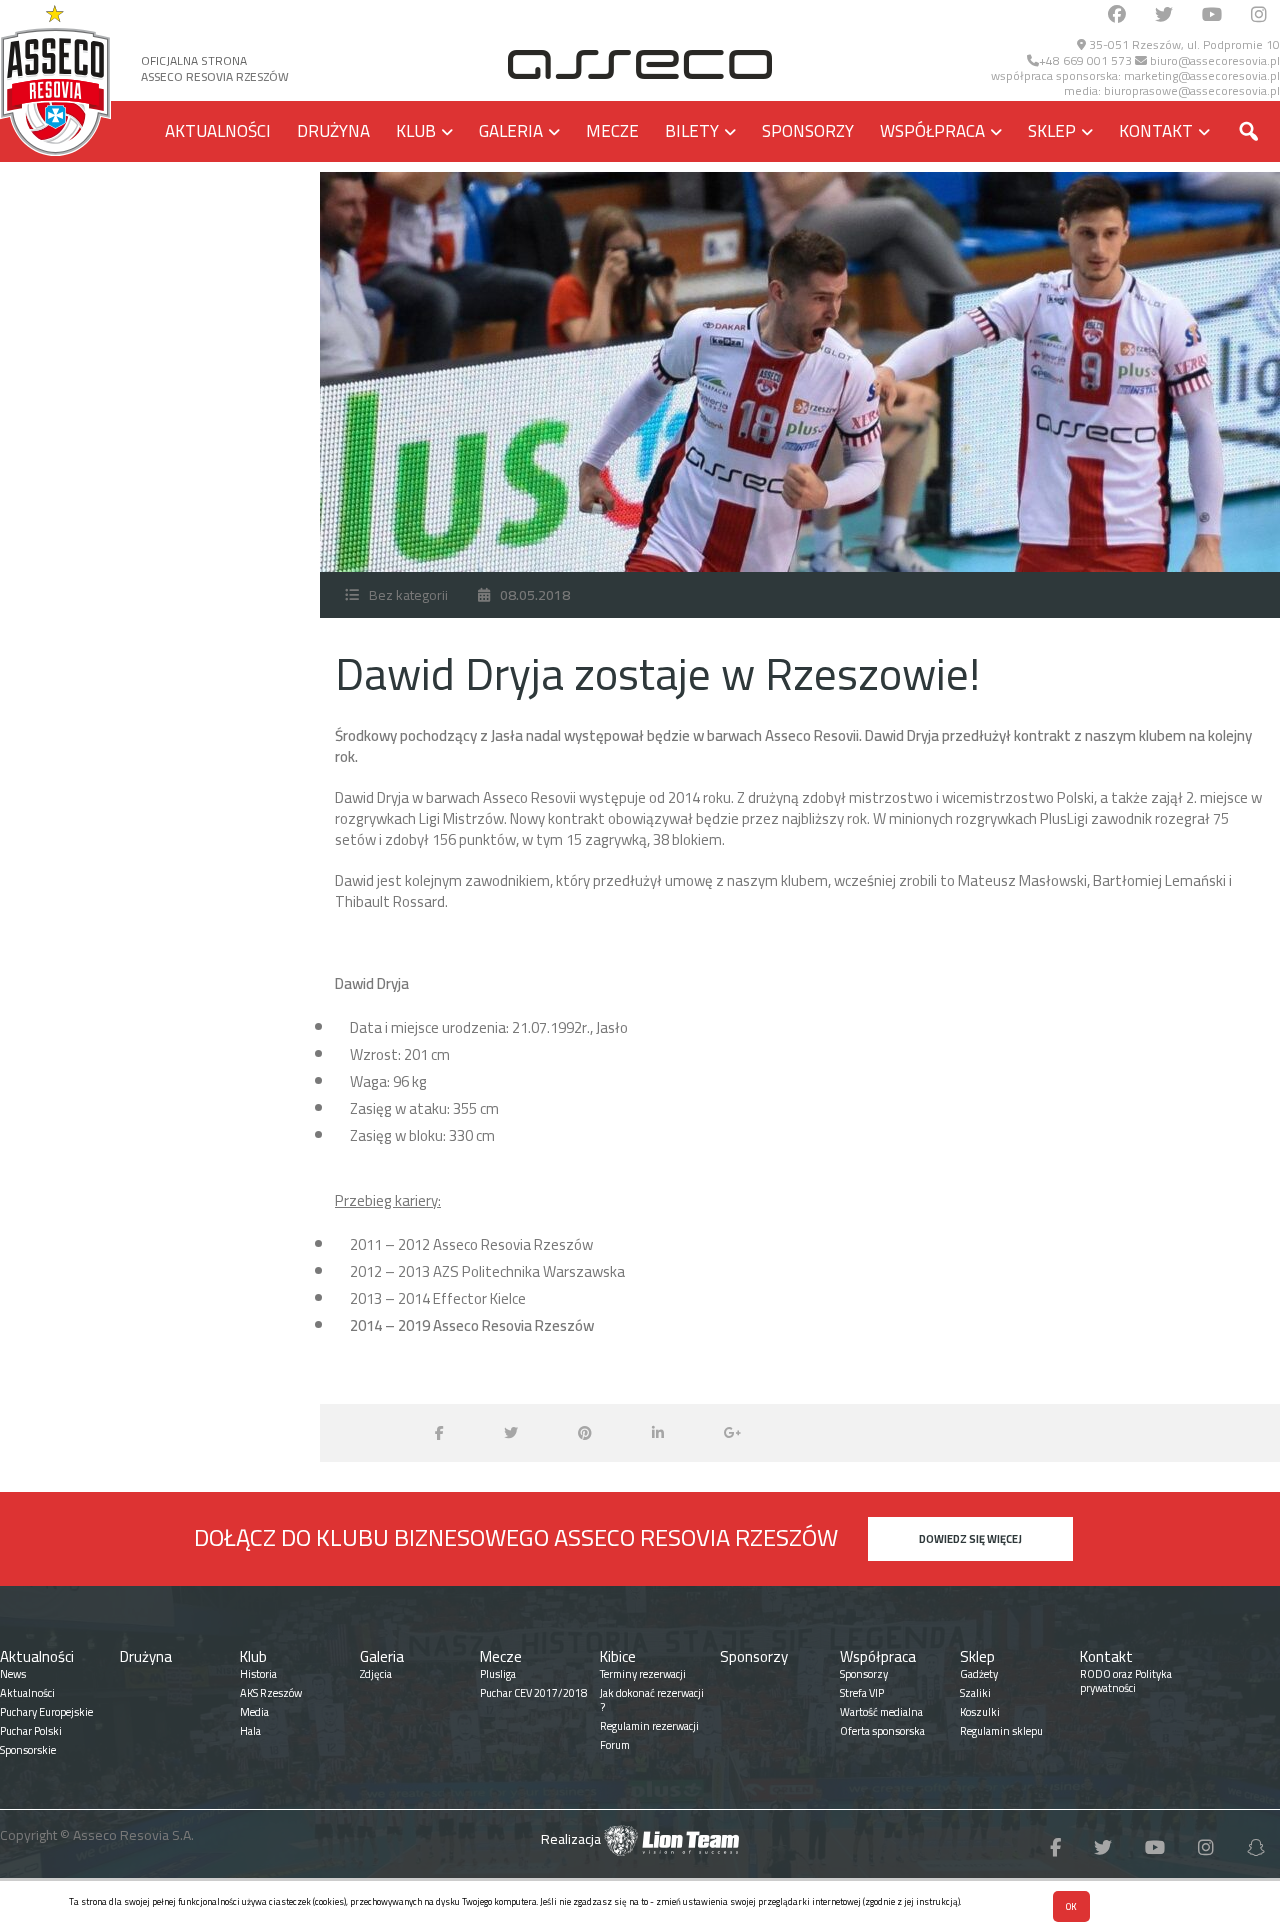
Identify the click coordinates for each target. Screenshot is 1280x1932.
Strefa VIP (862, 1693)
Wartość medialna (881, 1712)
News (13, 1674)
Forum (615, 1745)
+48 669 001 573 (1085, 60)
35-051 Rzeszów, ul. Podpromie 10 (1183, 44)
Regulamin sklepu (1001, 1731)
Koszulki (980, 1712)
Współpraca (932, 131)
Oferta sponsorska (882, 1731)
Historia (258, 1674)
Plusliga (498, 1674)
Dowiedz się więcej (970, 1539)
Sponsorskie (28, 1750)
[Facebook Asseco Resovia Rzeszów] (1117, 15)
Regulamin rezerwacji (649, 1726)
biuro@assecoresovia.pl (1213, 60)
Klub (416, 131)
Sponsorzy (808, 131)
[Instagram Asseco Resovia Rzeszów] (1259, 15)
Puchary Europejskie (46, 1712)
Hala (250, 1731)
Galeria (511, 131)
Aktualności (218, 131)
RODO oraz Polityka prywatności (1126, 1681)
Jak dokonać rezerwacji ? (652, 1700)
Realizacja (572, 1839)
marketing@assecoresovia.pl (1202, 75)
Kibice (618, 1656)
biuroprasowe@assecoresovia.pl (1192, 90)
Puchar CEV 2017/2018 (533, 1693)
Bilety (692, 131)
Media (254, 1712)
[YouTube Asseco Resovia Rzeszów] (1212, 15)
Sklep (1052, 131)
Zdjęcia (376, 1674)
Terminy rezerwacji (643, 1674)
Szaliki (975, 1693)
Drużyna (333, 131)
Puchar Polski (31, 1731)
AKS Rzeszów (271, 1693)
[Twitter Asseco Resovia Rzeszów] (1164, 15)
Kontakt (1156, 131)
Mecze (612, 131)
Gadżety (979, 1674)
